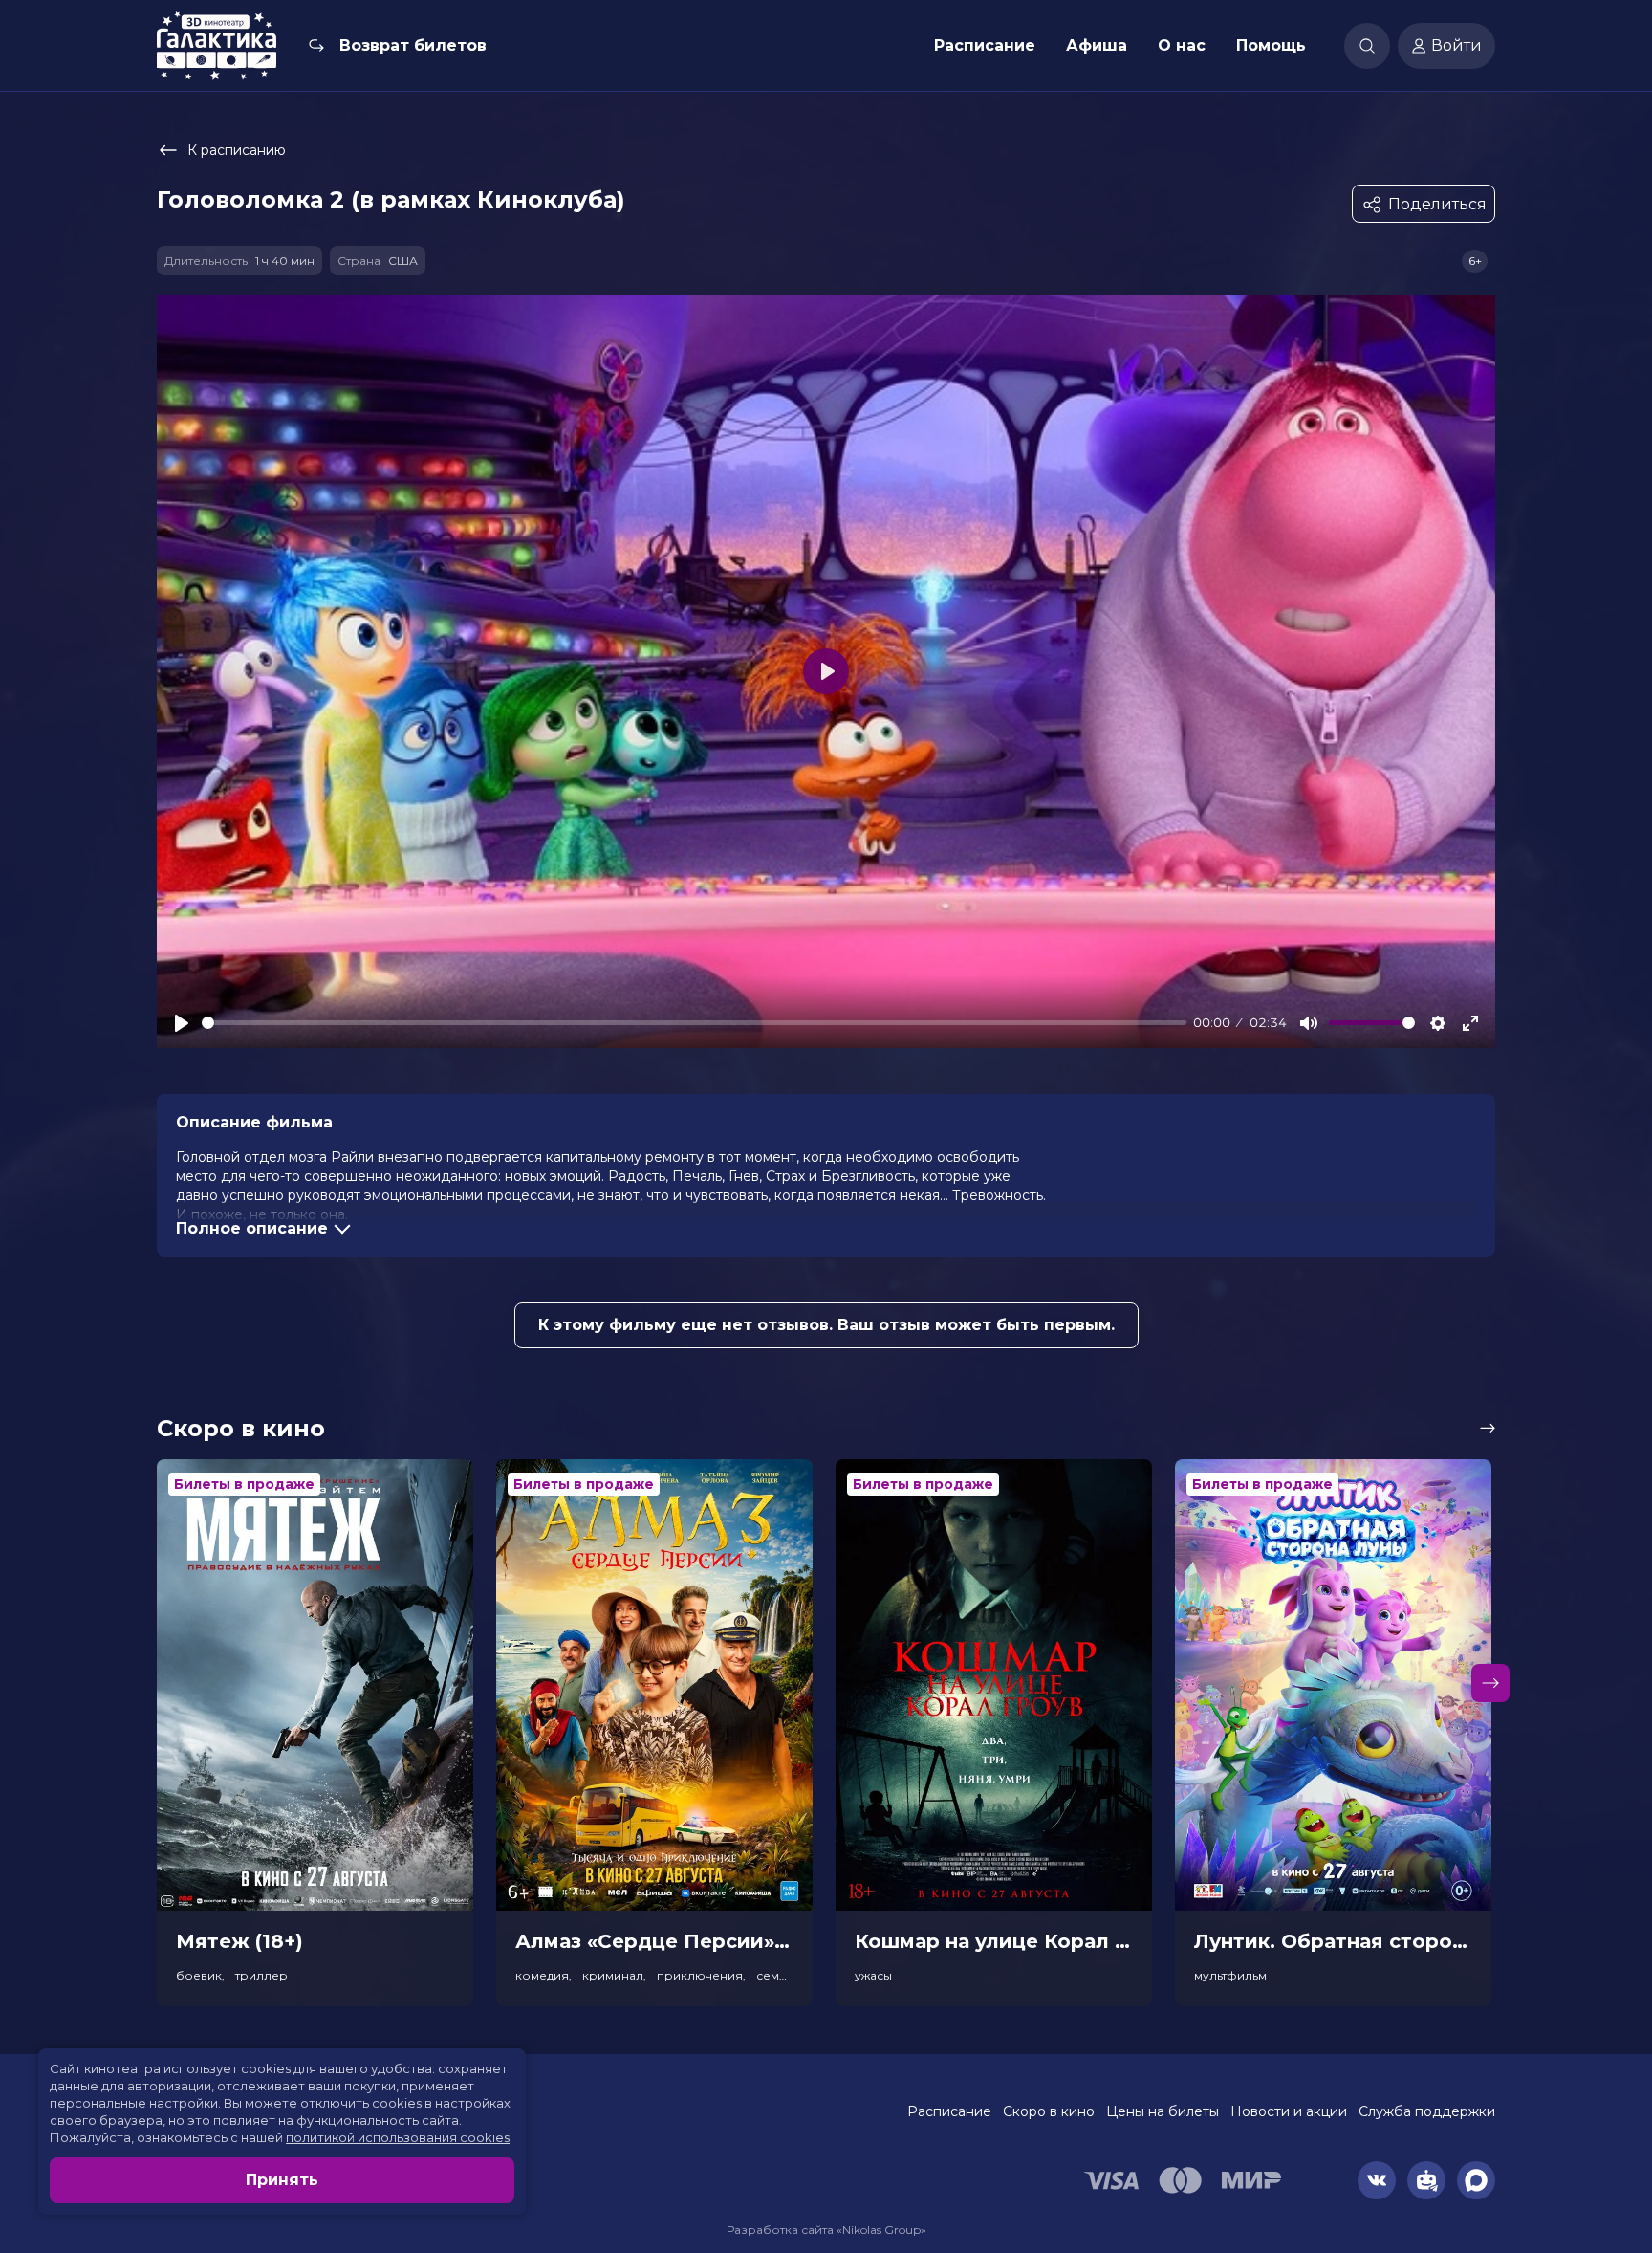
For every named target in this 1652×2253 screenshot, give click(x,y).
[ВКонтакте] (1377, 2180)
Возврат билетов (413, 45)
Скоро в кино (1049, 2111)
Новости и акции (1289, 2111)
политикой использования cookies (398, 2137)
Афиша (1097, 45)
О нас (1182, 45)
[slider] (694, 1023)
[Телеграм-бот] (1426, 2180)
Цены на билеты (1163, 2111)
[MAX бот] (1476, 2180)
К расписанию (237, 150)
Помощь (1271, 45)
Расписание (985, 45)
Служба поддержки (1427, 2111)
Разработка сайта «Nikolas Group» (826, 2230)
